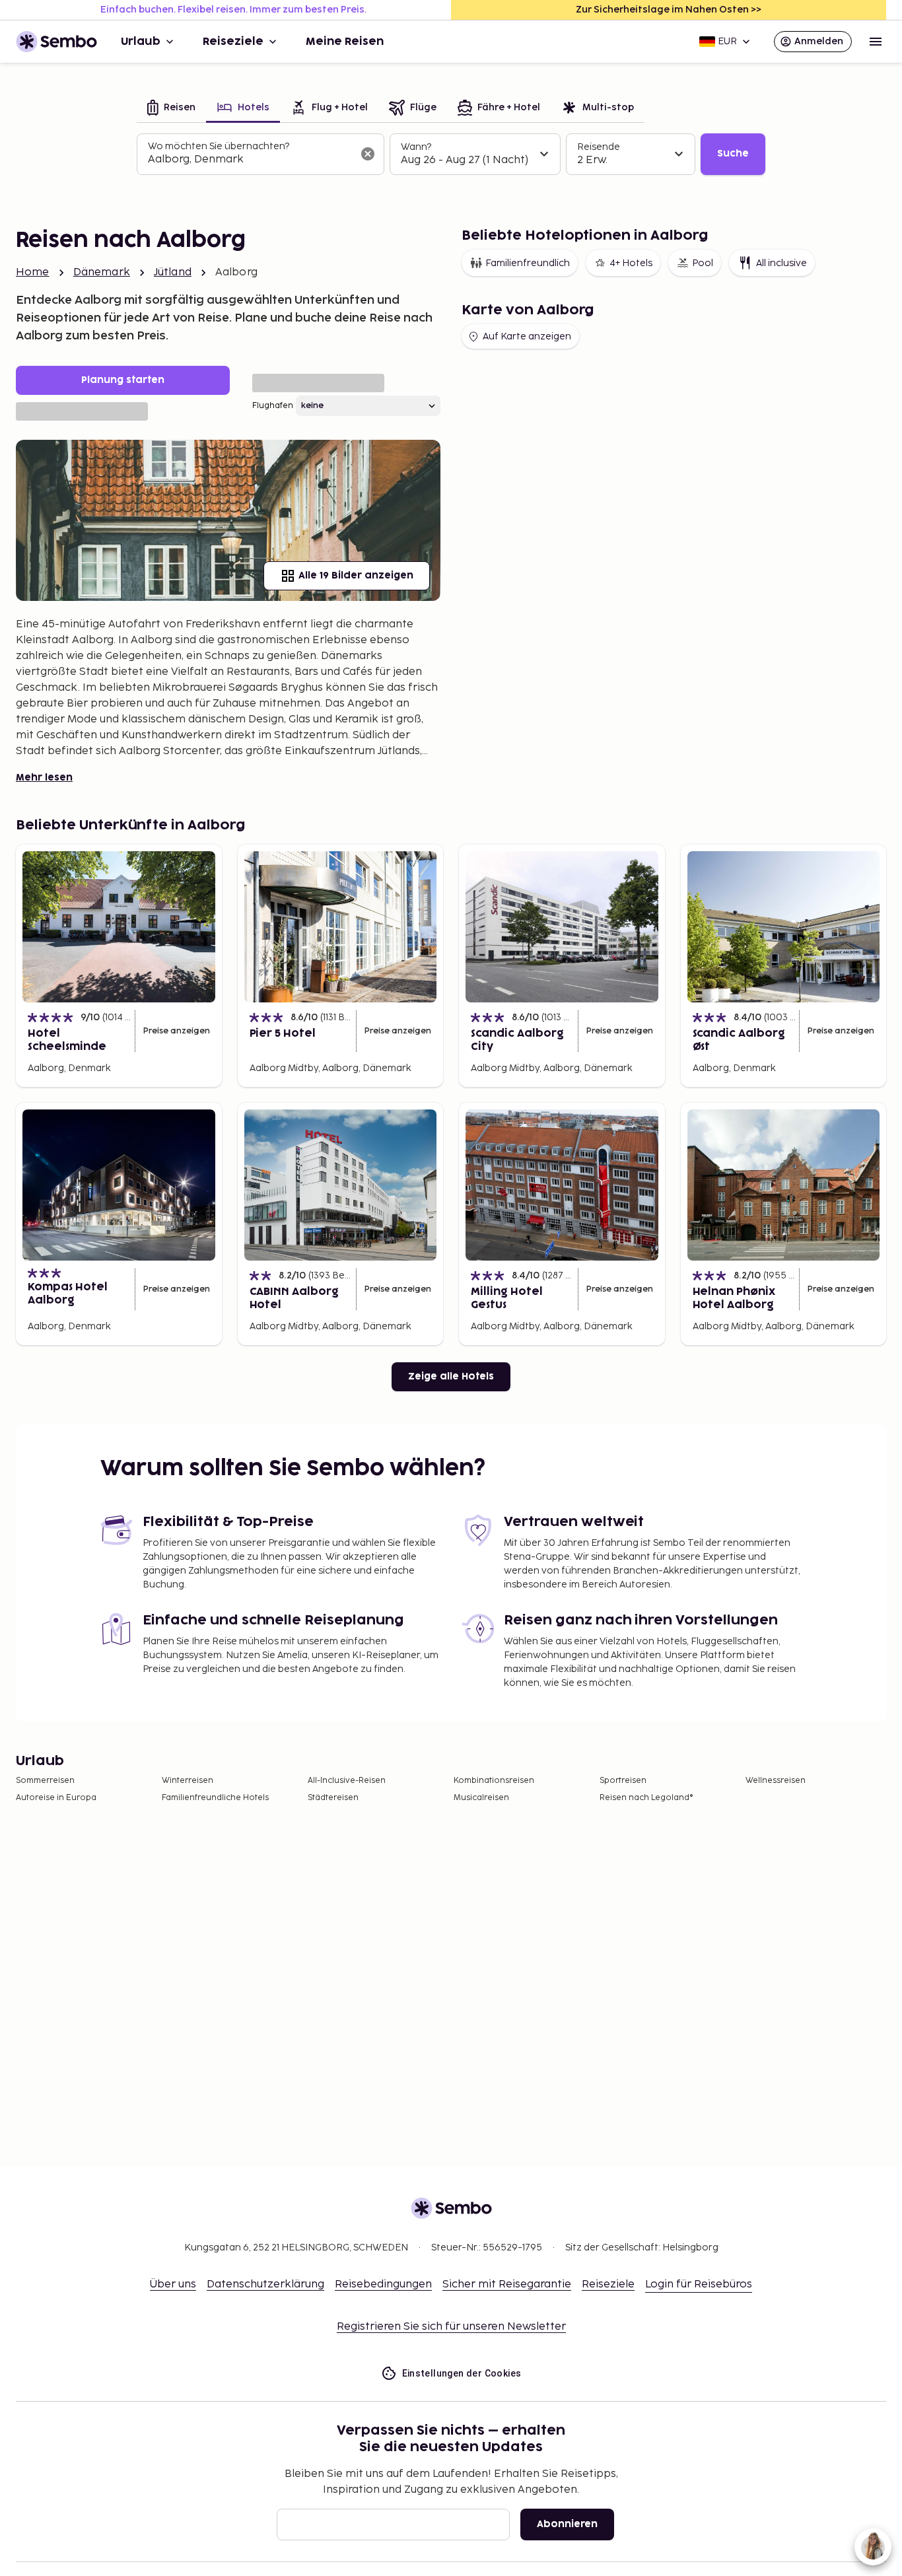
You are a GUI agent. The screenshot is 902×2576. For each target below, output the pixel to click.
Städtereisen (333, 1798)
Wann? (416, 147)
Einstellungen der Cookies (462, 2373)
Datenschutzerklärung (265, 2284)
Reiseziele (233, 42)
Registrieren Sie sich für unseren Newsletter (451, 2327)
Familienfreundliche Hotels (215, 1798)
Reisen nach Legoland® (646, 1798)
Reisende (599, 147)
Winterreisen (188, 1781)
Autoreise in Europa (56, 1798)
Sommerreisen (45, 1781)
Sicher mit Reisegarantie (507, 2284)
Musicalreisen (481, 1798)
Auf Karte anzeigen (527, 336)
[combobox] (250, 160)
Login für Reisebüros (699, 2284)
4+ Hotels (631, 263)
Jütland (173, 272)
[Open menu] (876, 42)
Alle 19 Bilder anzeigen (356, 575)
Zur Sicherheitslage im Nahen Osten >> (669, 10)
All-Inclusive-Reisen (347, 1781)
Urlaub (141, 42)
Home (33, 272)
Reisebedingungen (383, 2284)
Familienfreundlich (528, 263)
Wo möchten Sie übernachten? (219, 146)
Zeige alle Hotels (451, 1376)
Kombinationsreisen (494, 1781)
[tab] (171, 109)
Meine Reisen (345, 42)
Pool (703, 263)
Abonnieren (567, 2524)
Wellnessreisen (776, 1781)
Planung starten (123, 380)
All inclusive (781, 263)
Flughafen (273, 406)
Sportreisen (623, 1781)
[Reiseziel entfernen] (368, 154)
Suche (733, 154)
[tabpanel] (451, 155)
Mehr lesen (44, 778)
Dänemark (102, 272)
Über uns (173, 2284)
